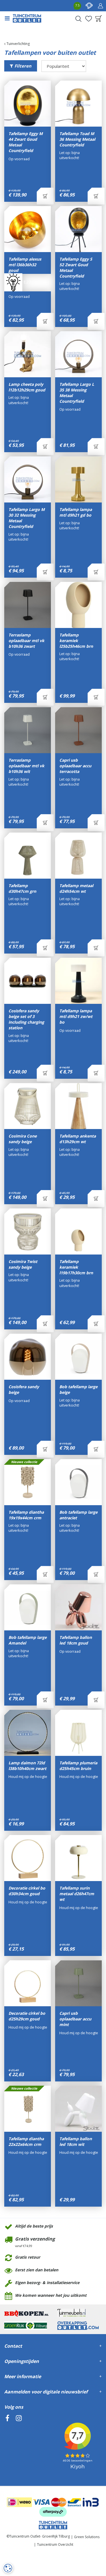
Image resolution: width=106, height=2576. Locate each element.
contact (89, 6)
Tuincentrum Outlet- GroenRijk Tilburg (40, 2536)
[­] (7, 2444)
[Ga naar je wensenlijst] (88, 19)
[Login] (100, 6)
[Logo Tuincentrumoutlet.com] (27, 18)
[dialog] (8, 2568)
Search (78, 19)
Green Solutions (87, 2537)
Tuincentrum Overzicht (55, 2544)
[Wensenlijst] (88, 19)
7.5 (77, 5)
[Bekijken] (99, 19)
